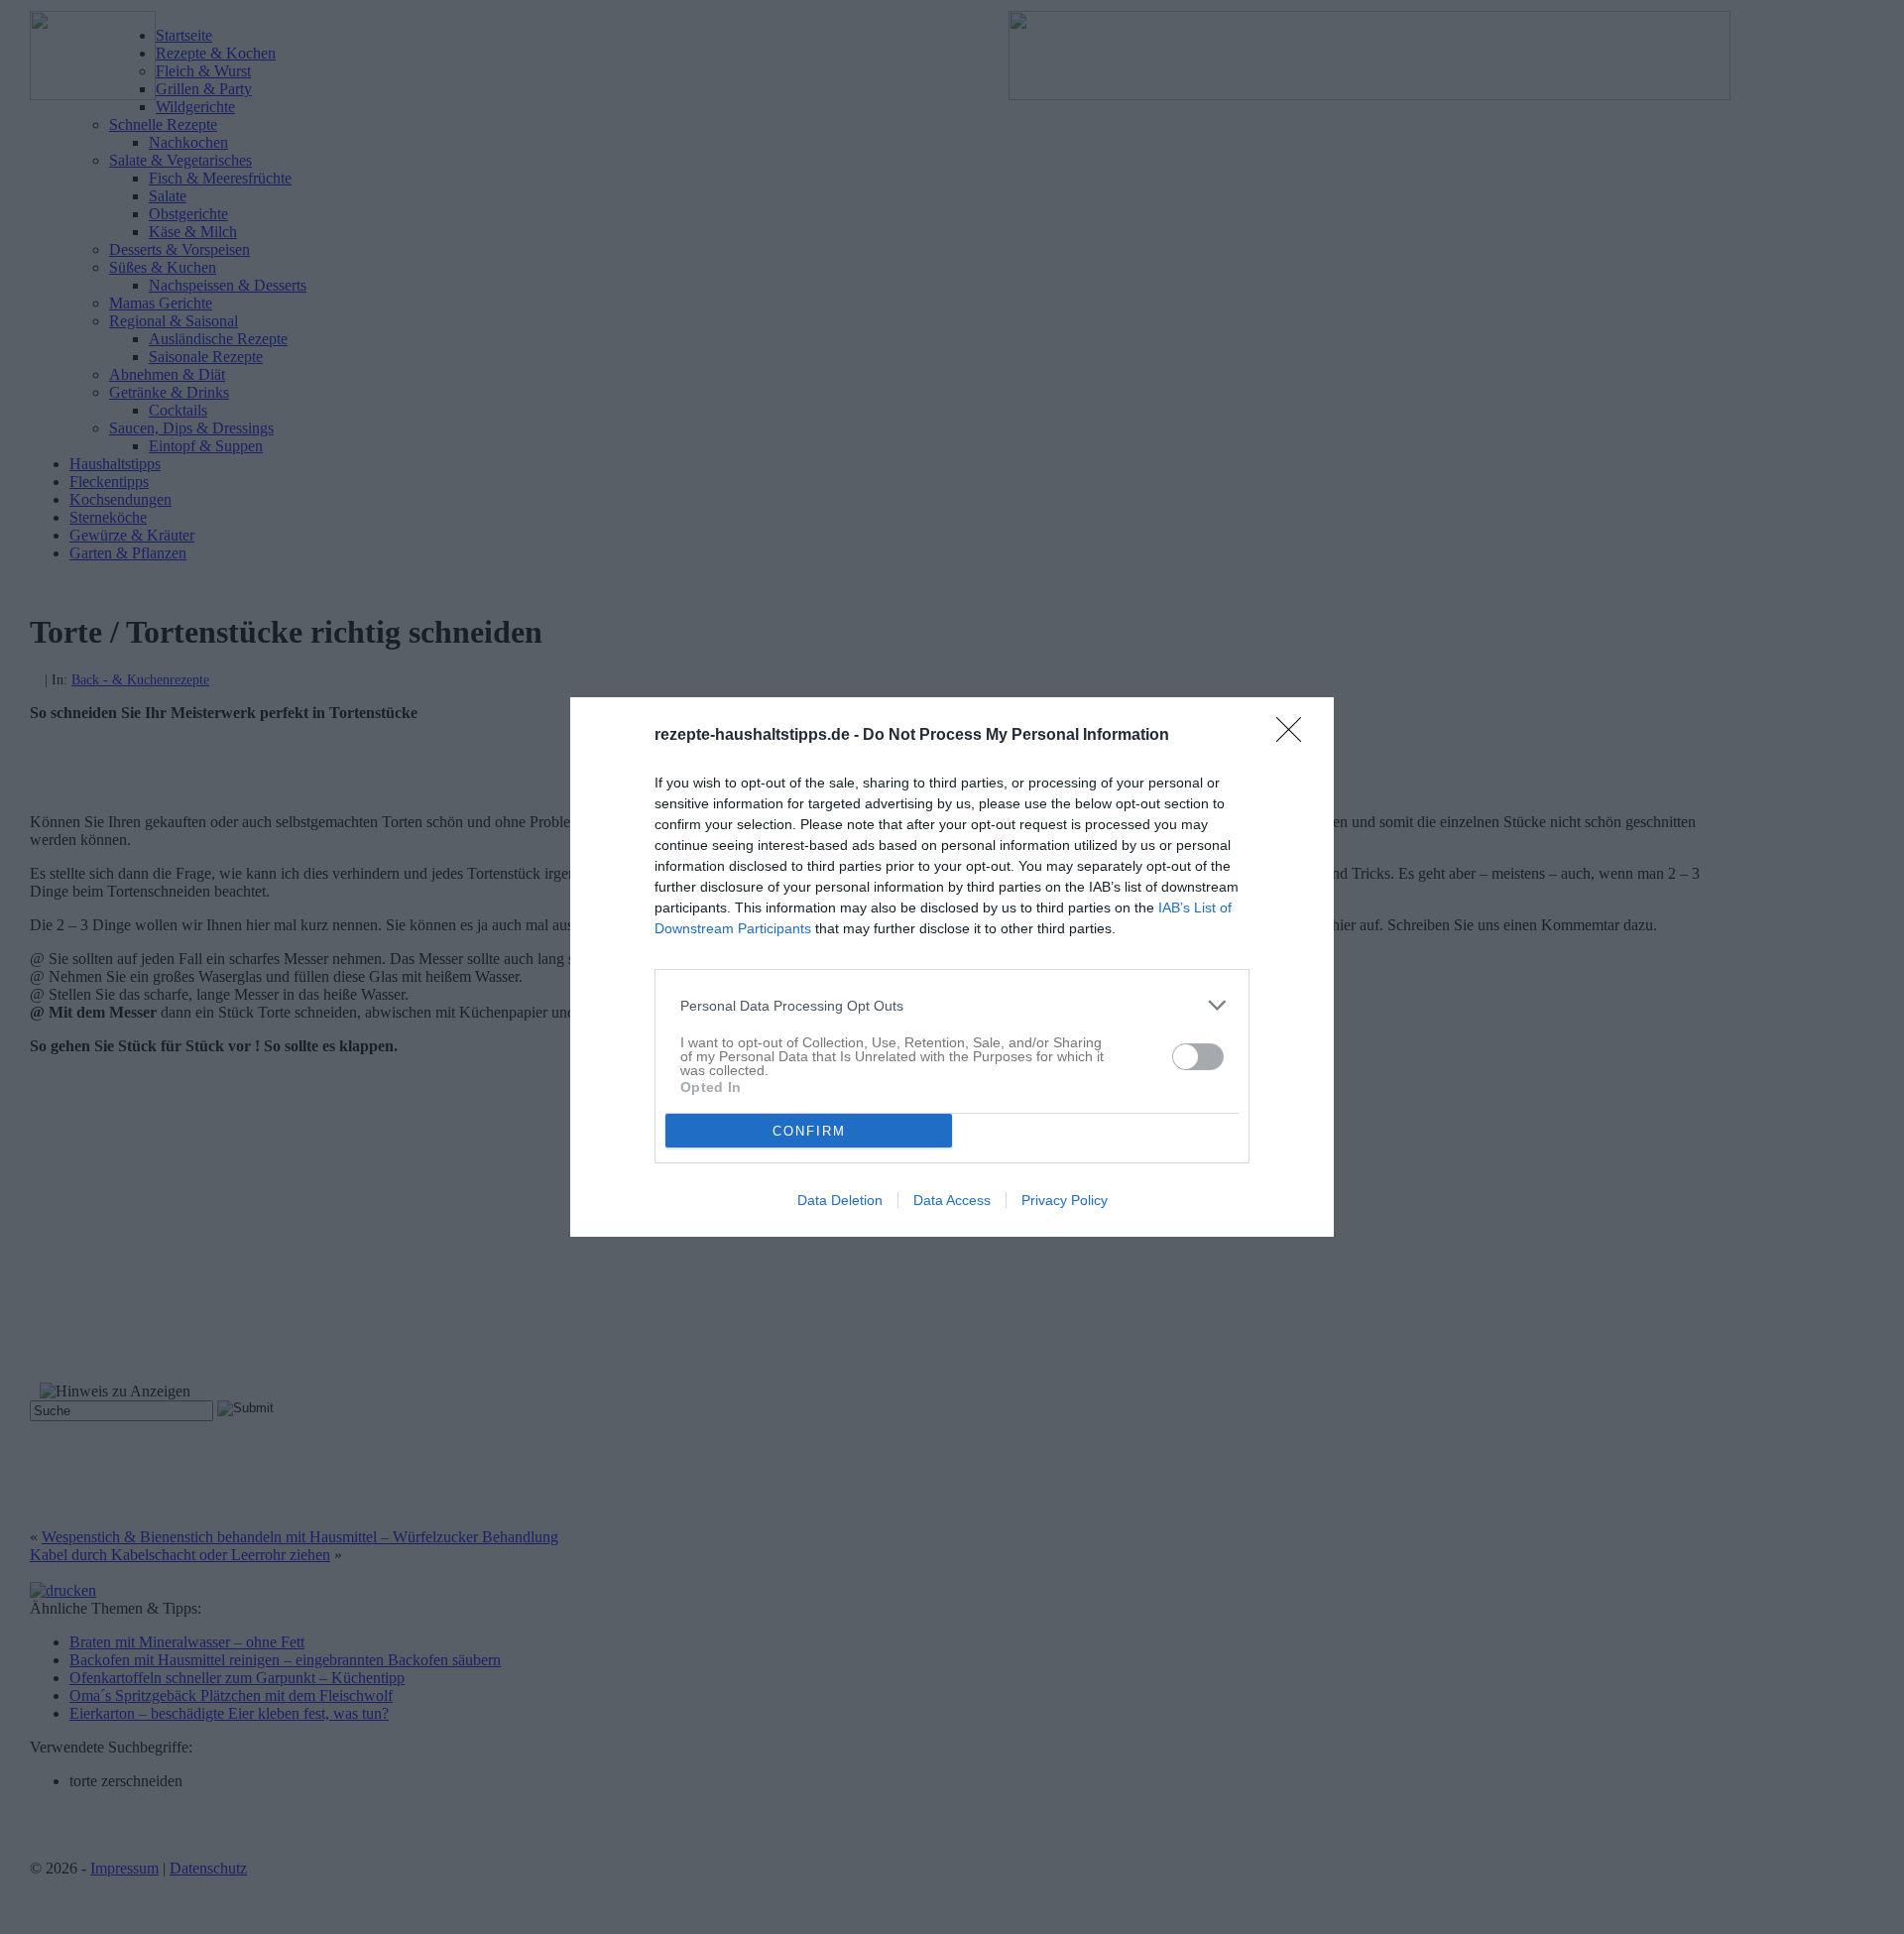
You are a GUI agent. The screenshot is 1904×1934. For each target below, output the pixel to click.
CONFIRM (809, 1131)
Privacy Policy (1065, 1200)
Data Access (952, 1200)
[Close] (1295, 736)
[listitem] (952, 1005)
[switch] (1198, 1057)
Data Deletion (840, 1200)
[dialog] (952, 967)
